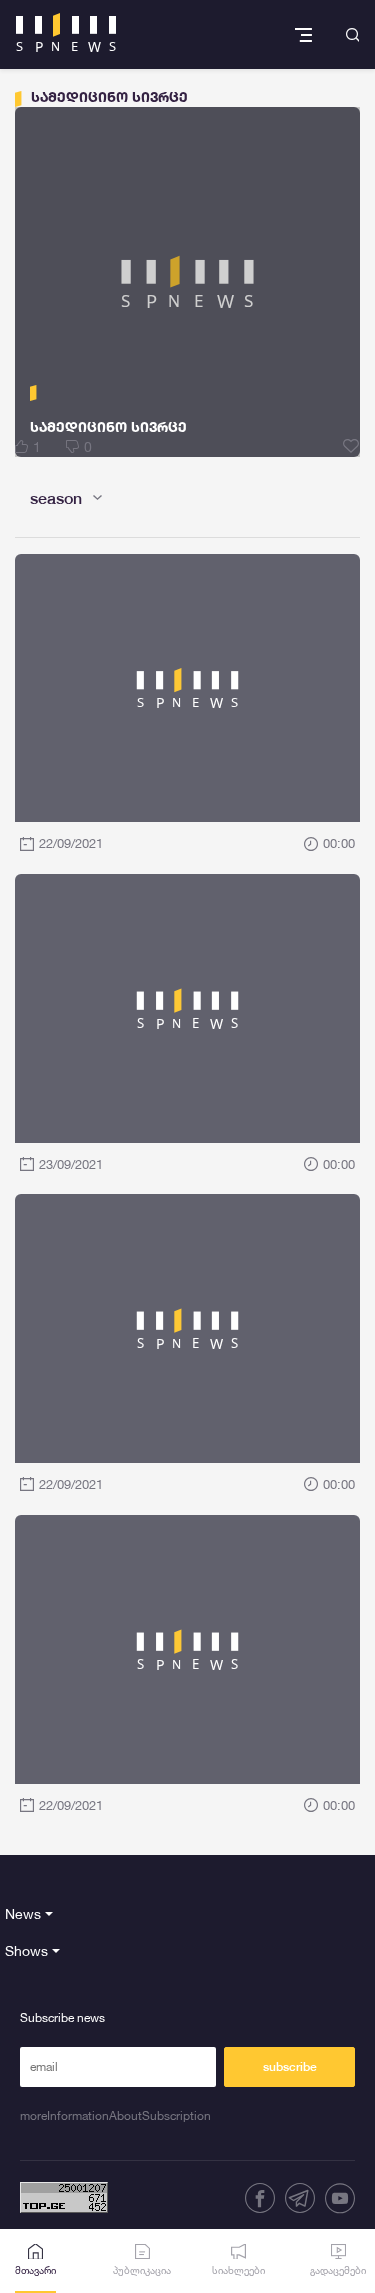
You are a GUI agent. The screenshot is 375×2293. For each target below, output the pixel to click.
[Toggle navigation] (305, 34)
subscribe (290, 2067)
